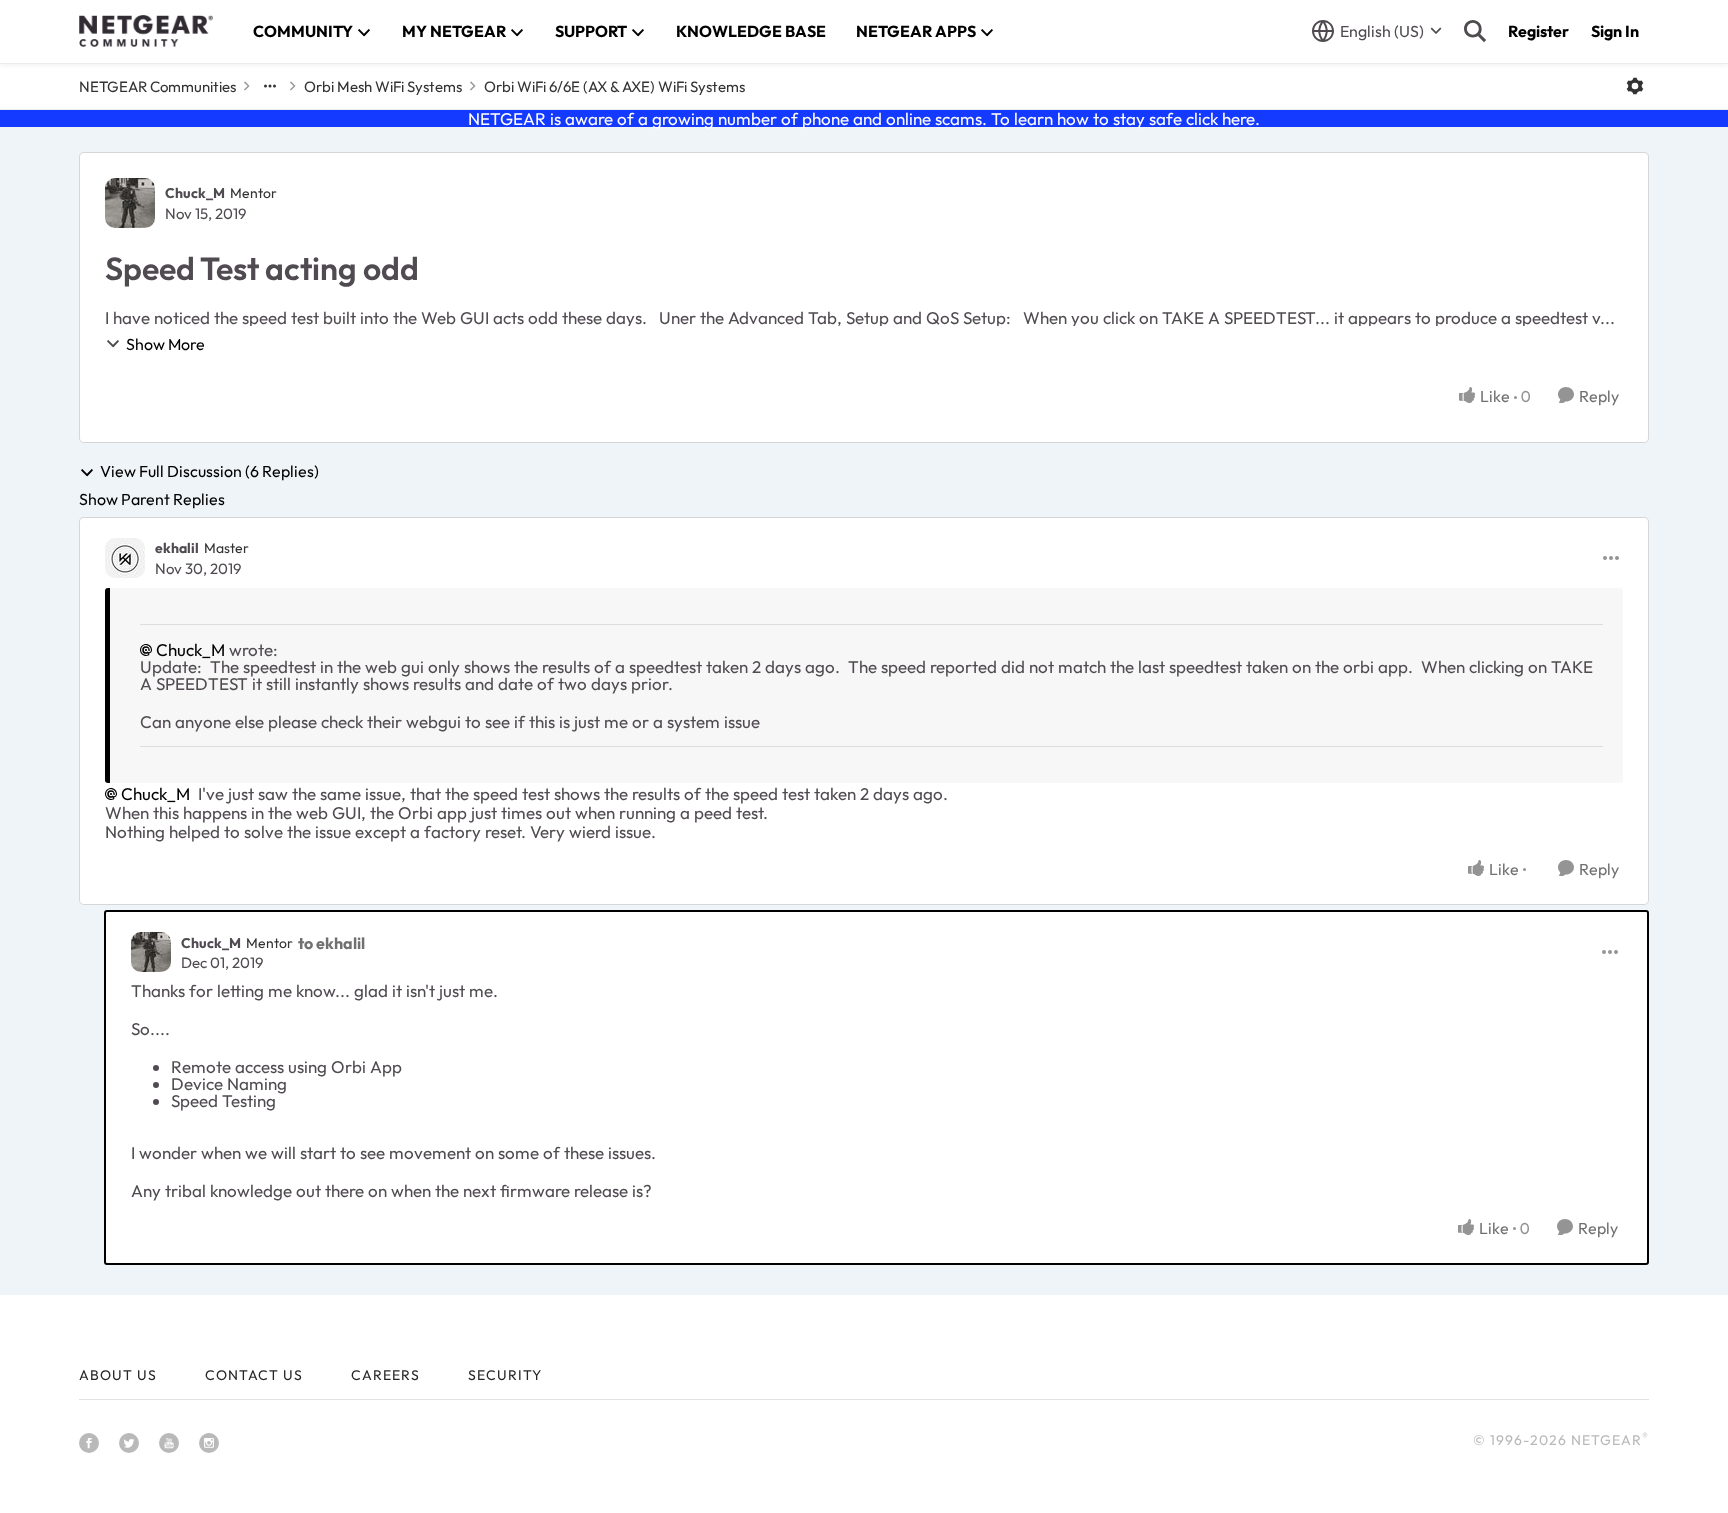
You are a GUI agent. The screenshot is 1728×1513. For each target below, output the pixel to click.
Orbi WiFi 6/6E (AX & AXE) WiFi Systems (614, 86)
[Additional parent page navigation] (270, 86)
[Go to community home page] (146, 31)
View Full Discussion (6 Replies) (209, 472)
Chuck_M (195, 193)
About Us (118, 1375)
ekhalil (177, 548)
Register (1538, 31)
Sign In (1615, 31)
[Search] (1475, 31)
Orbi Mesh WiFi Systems (383, 86)
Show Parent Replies (152, 499)
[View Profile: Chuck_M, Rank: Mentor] (130, 203)
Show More (165, 344)
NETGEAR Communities (157, 86)
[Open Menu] (1635, 86)
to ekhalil (331, 943)
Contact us (254, 1375)
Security (505, 1375)
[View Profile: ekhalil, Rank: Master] (125, 558)
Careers (385, 1375)
